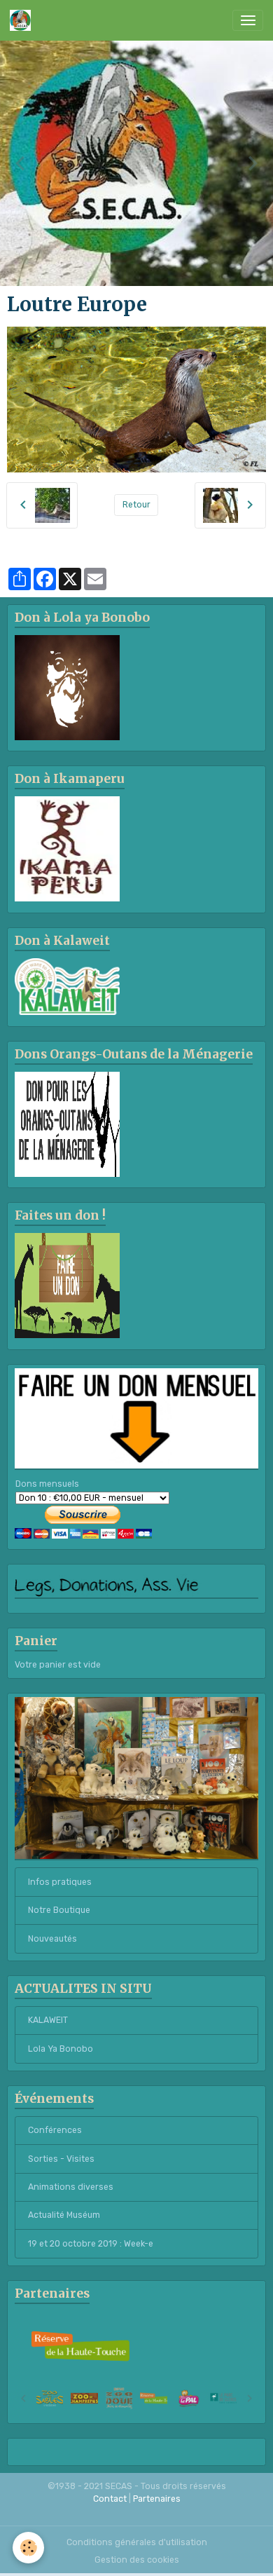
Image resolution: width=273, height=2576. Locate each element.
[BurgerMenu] (248, 20)
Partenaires (157, 2499)
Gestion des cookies (137, 2560)
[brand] (23, 20)
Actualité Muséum (64, 2215)
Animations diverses (71, 2187)
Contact (110, 2499)
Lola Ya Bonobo (61, 2049)
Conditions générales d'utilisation (137, 2542)
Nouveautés (52, 1939)
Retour (136, 505)
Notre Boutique (59, 1910)
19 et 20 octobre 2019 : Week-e (91, 2244)
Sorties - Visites (61, 2159)
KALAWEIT (48, 2020)
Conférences (55, 2130)
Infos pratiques (60, 1882)
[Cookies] (28, 2548)
